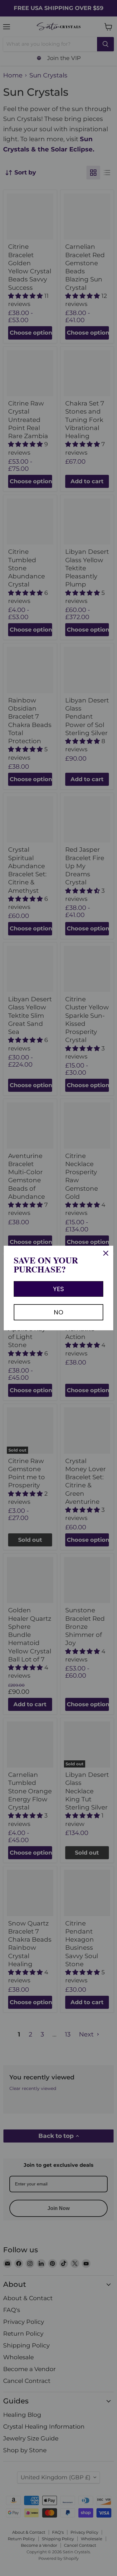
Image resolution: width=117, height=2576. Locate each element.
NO (58, 1312)
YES (58, 1289)
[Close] (106, 1253)
